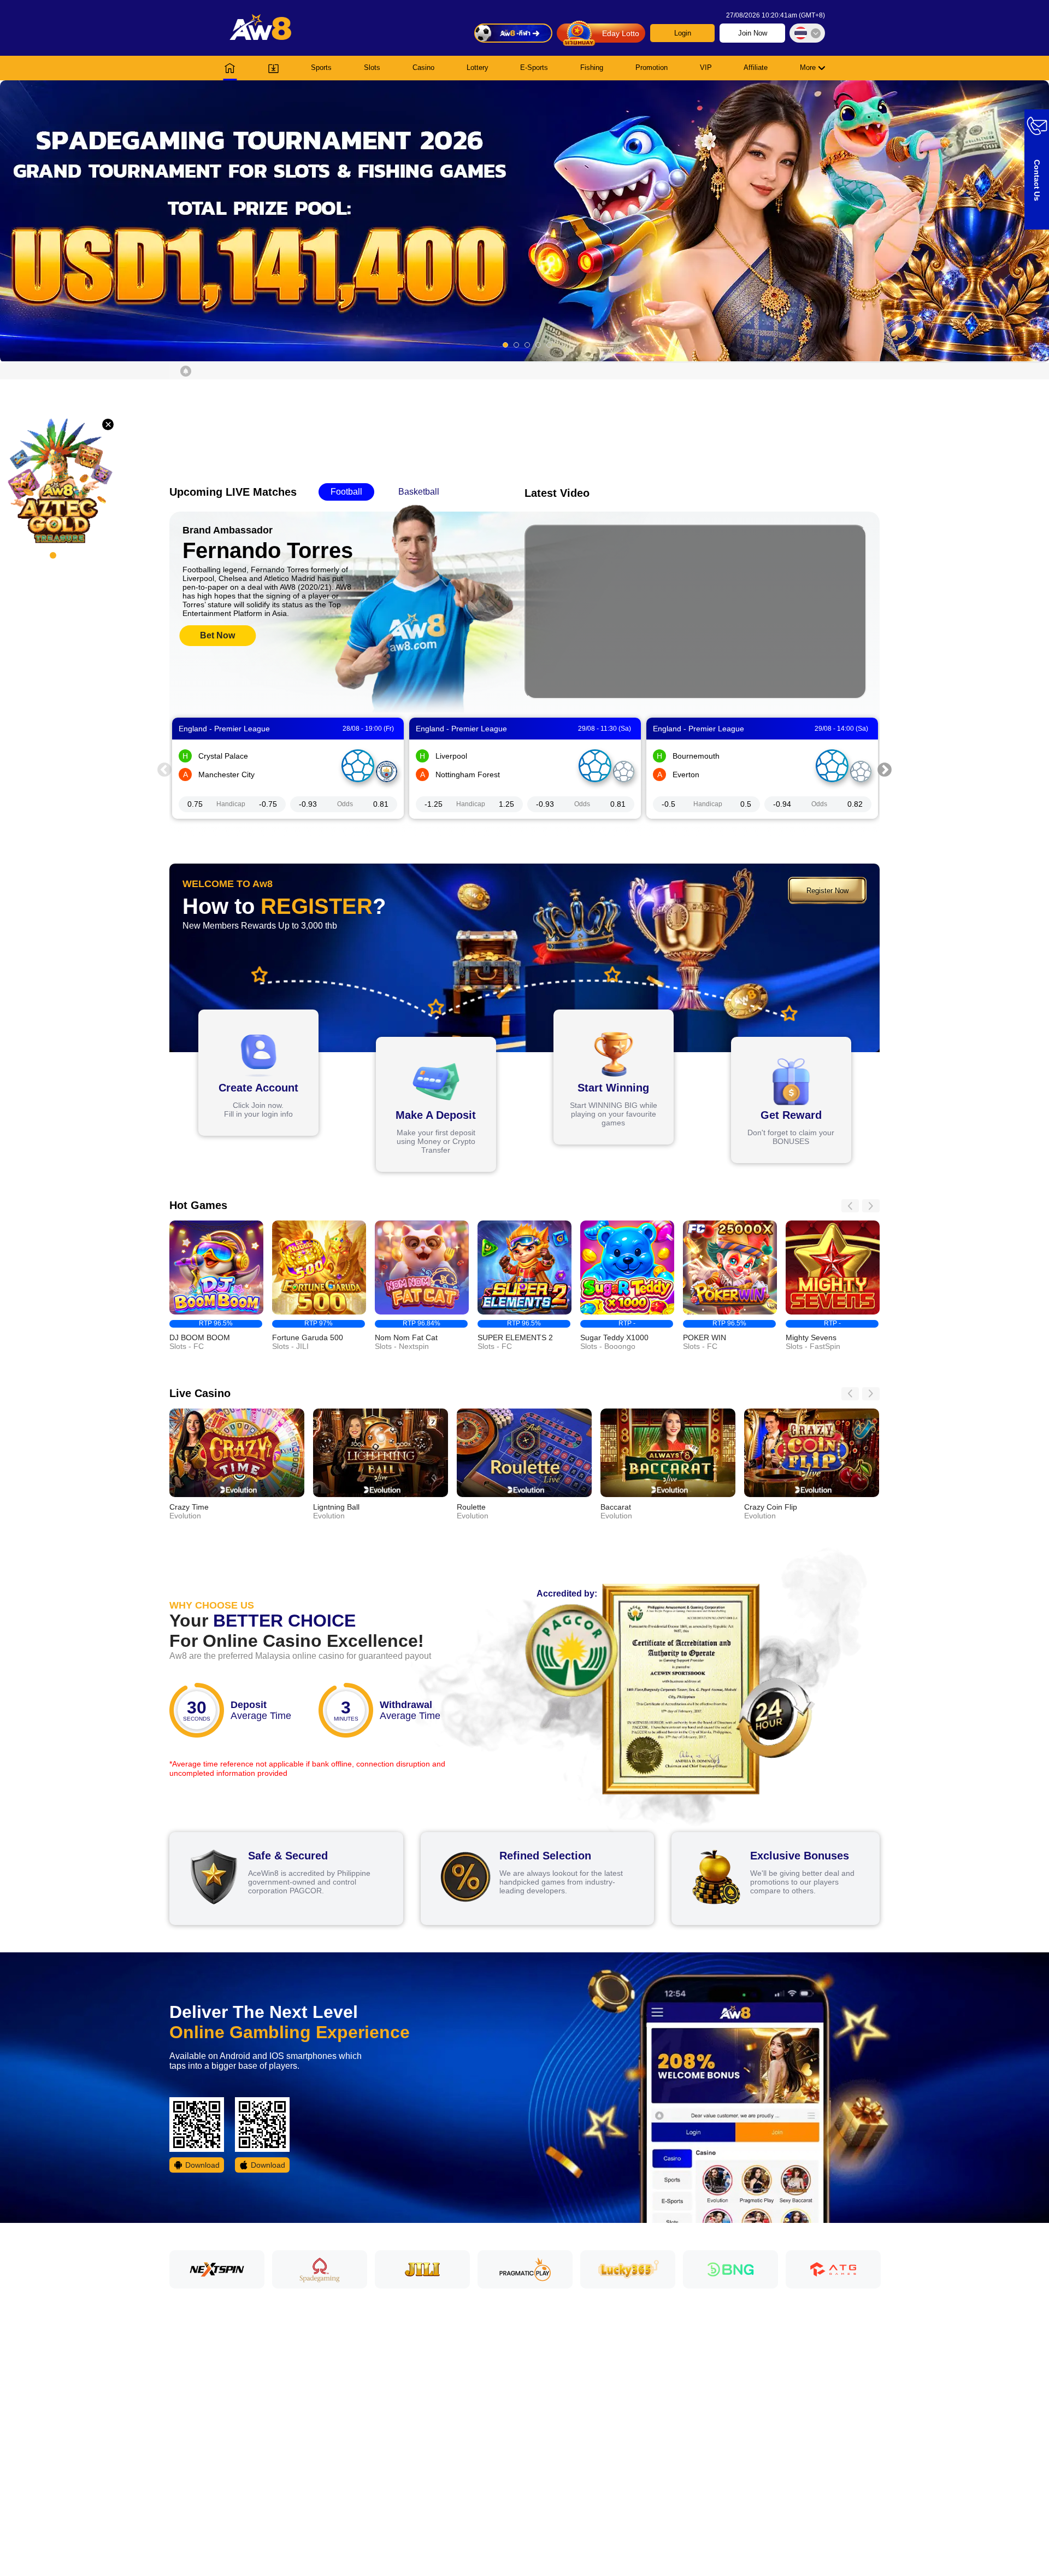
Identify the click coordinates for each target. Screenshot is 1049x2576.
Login (683, 33)
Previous (164, 768)
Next (885, 768)
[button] (524, 221)
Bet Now (217, 635)
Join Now (753, 33)
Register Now (827, 891)
